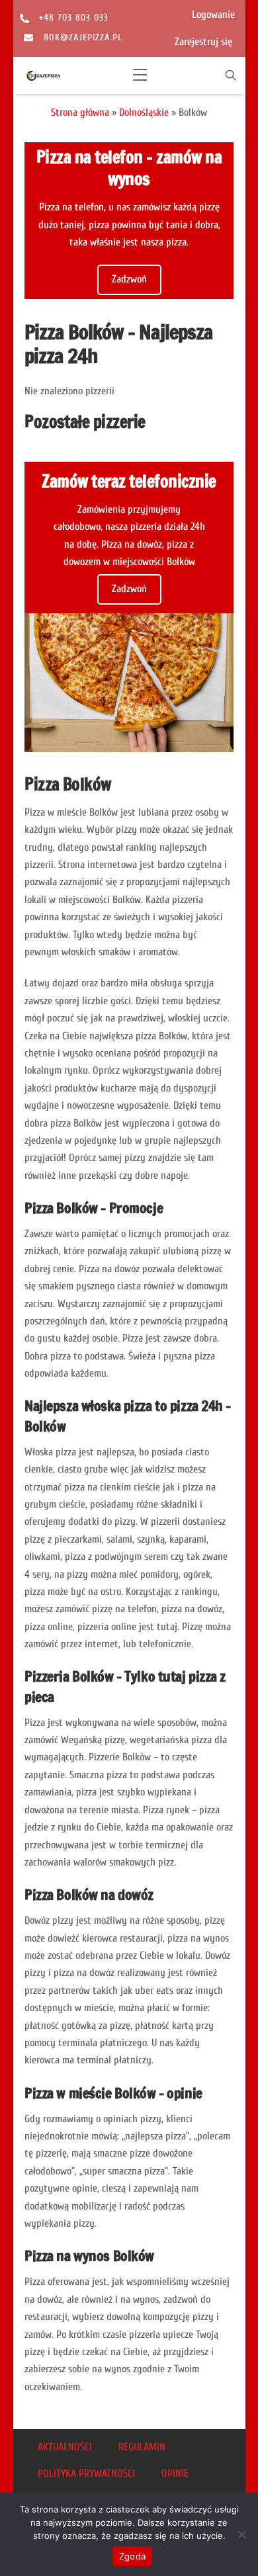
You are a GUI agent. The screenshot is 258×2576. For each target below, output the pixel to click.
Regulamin (142, 2447)
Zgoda (132, 2556)
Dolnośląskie (144, 112)
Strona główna (80, 112)
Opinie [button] (175, 2473)
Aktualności (65, 2447)
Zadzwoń (129, 279)
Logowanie (213, 15)
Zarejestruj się (203, 42)
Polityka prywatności (86, 2473)
